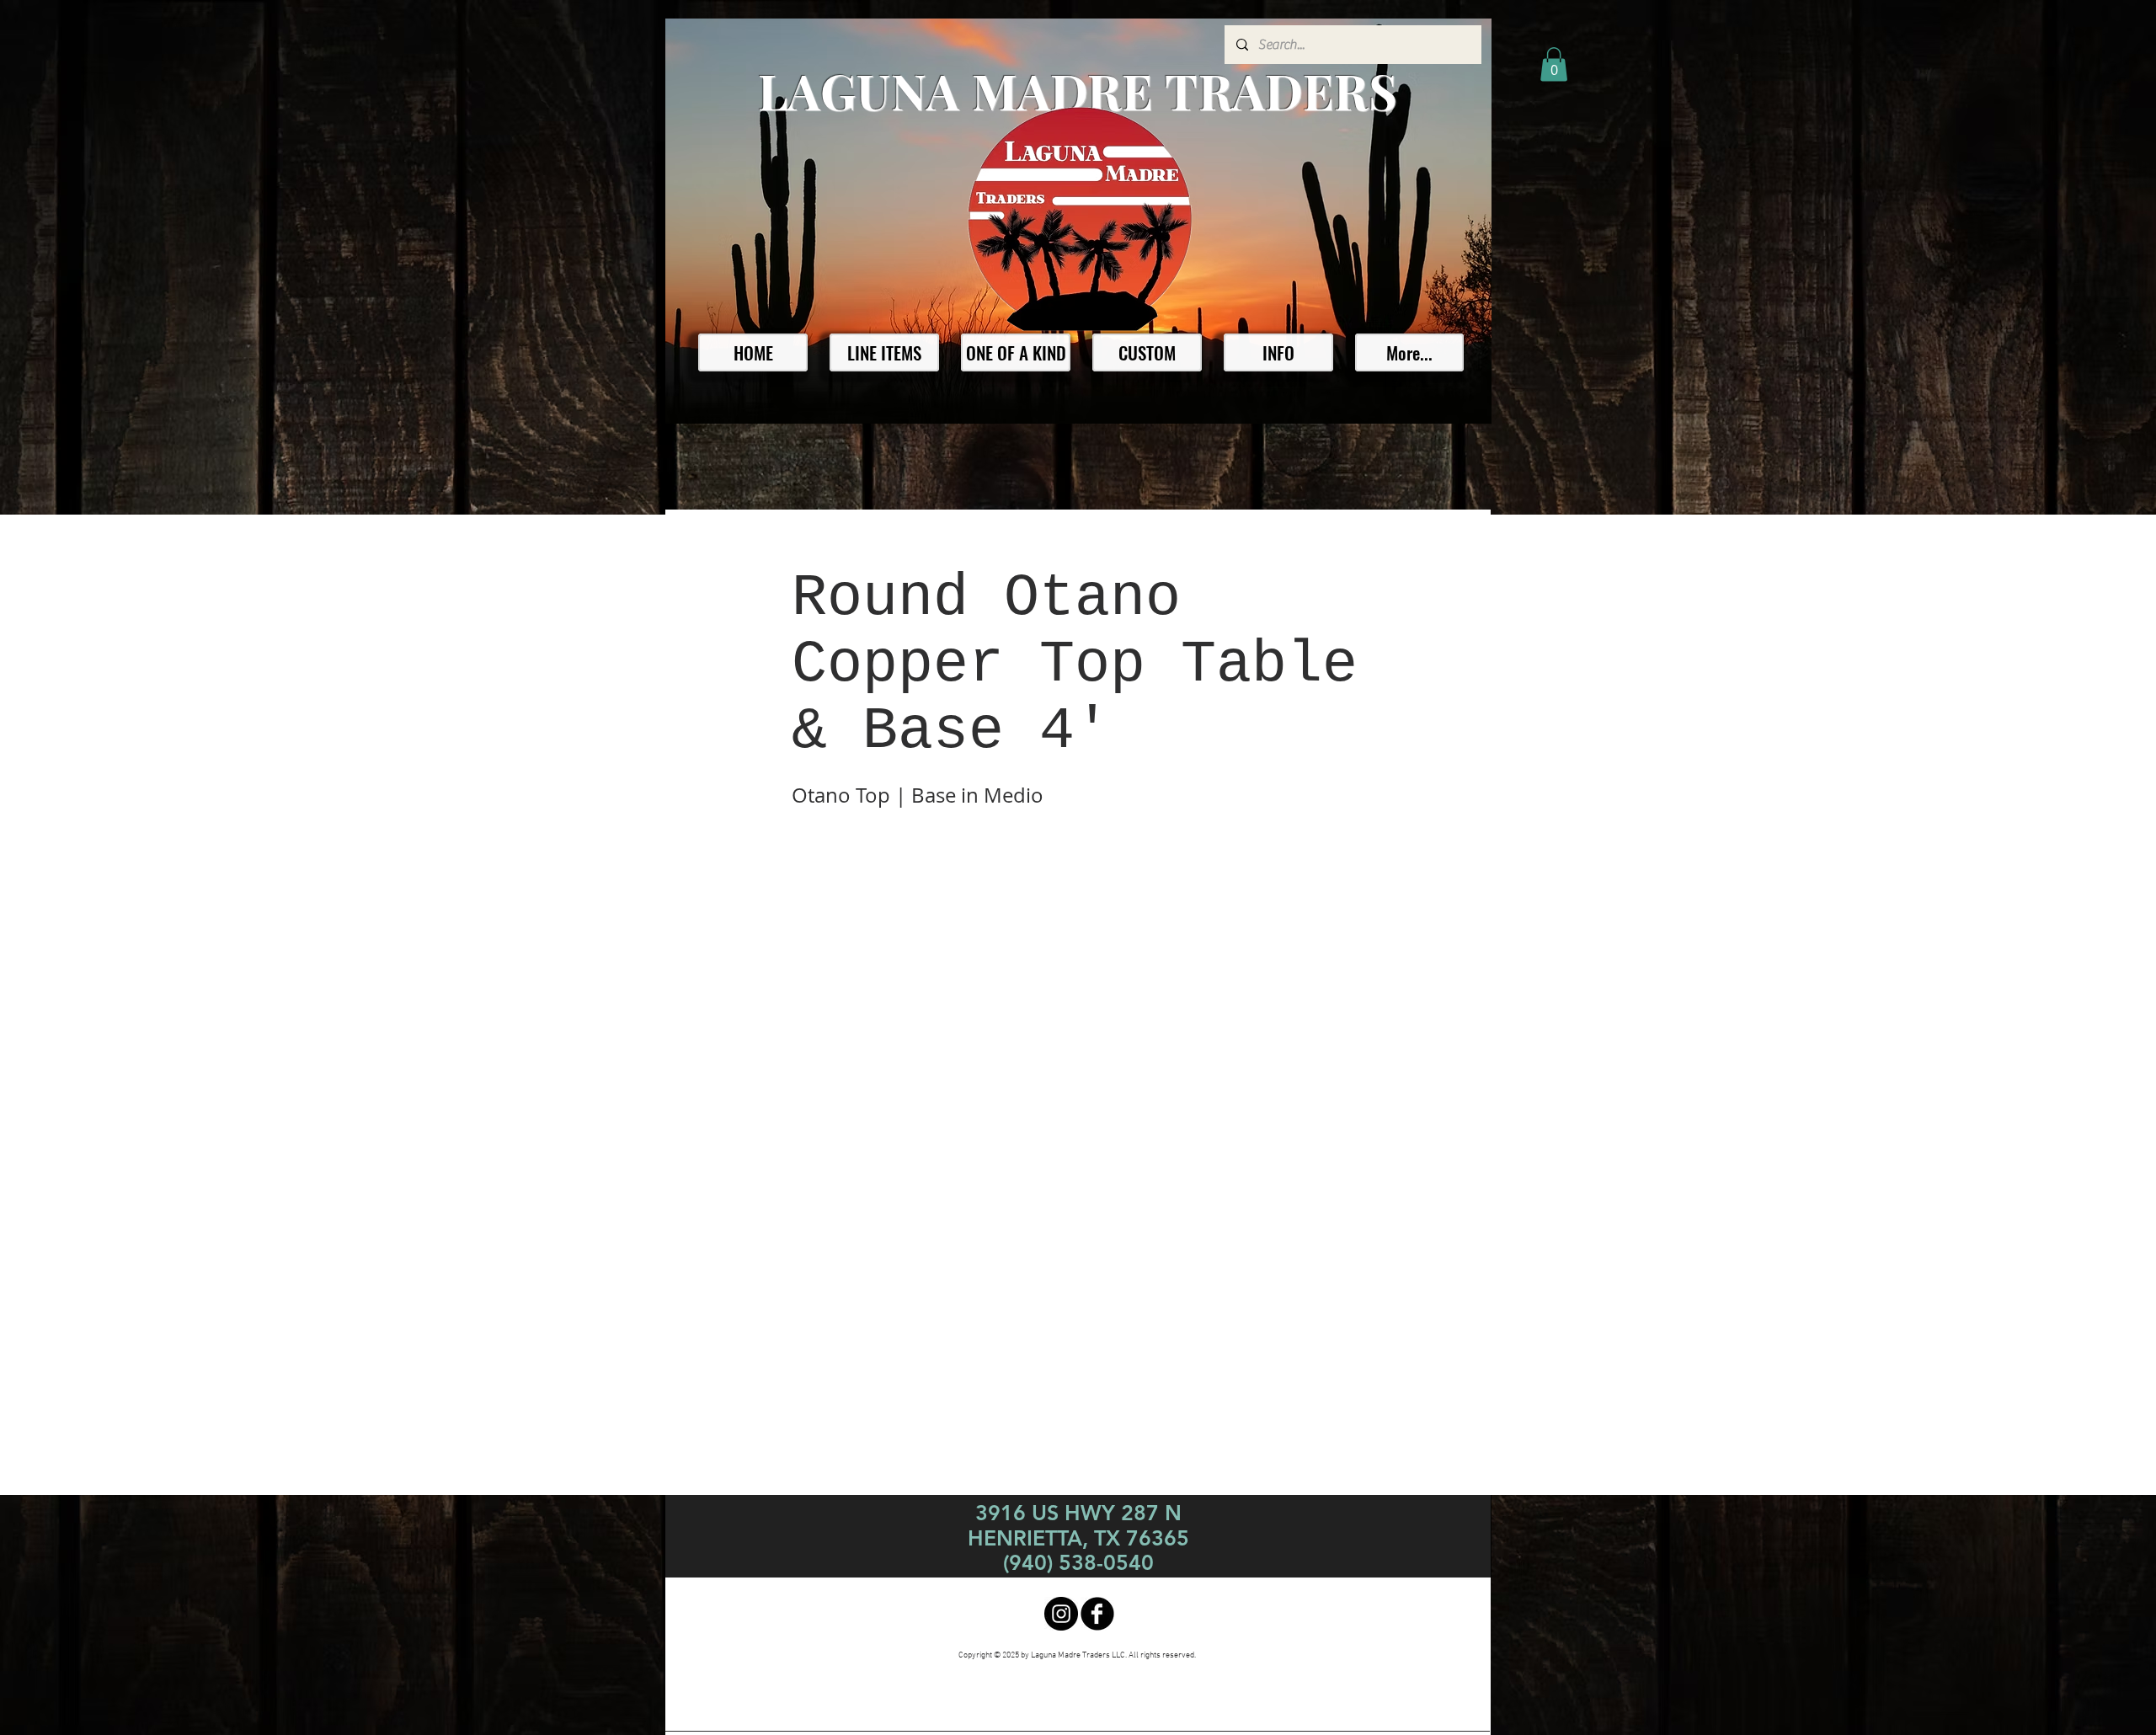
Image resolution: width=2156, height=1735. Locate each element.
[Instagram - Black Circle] (1061, 1614)
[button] (1554, 64)
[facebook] (1097, 1614)
